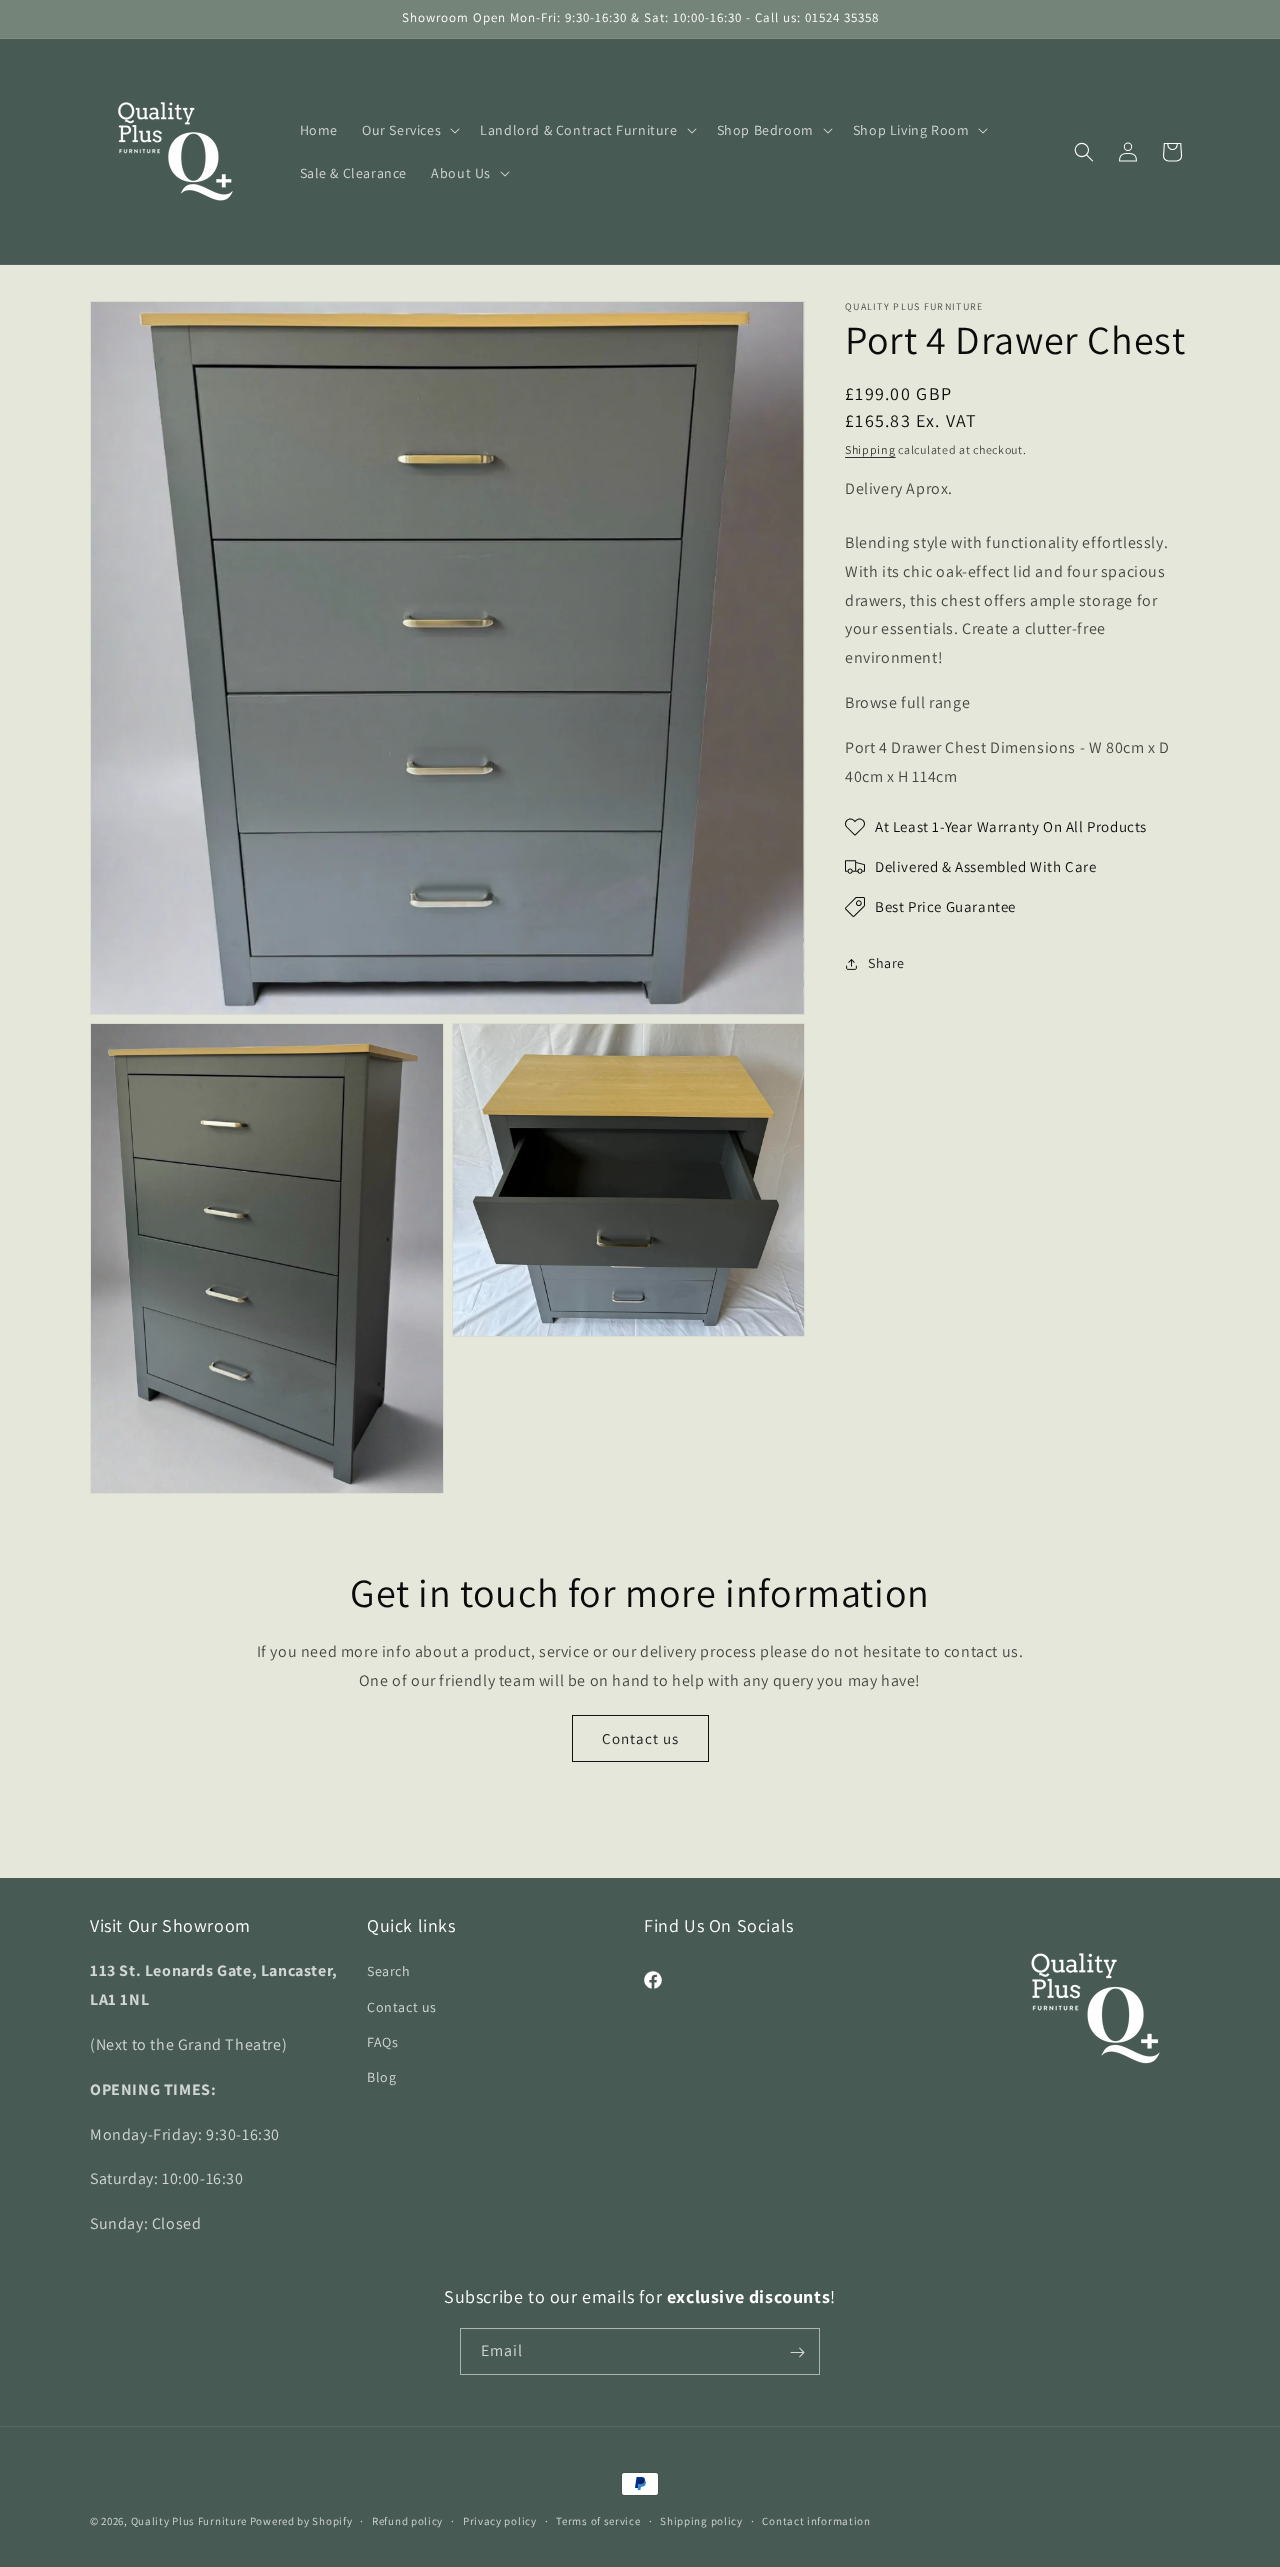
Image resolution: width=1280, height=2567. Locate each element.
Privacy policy (500, 2521)
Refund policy (407, 2521)
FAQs (382, 2042)
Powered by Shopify (301, 2521)
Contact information (816, 2521)
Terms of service (598, 2521)
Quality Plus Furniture (189, 2521)
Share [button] (886, 963)
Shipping (870, 449)
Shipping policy (701, 2521)
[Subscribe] (797, 2352)
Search (389, 1972)
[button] (409, 130)
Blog (381, 2077)
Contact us (640, 1738)
